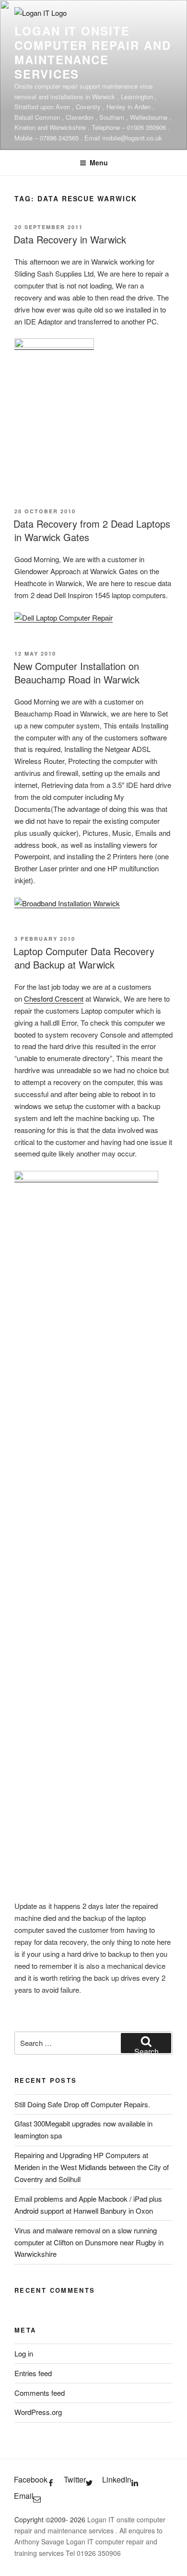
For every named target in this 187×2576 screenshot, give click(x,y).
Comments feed (40, 2393)
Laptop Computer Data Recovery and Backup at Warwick (84, 958)
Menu (99, 162)
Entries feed (33, 2373)
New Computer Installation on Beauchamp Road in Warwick (76, 673)
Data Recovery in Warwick (70, 239)
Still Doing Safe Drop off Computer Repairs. (82, 2104)
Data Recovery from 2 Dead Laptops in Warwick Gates (92, 530)
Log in (24, 2353)
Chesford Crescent (54, 999)
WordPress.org (38, 2412)
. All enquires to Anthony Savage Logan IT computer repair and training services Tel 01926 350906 (88, 2541)
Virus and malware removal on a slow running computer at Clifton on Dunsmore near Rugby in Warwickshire (89, 2242)
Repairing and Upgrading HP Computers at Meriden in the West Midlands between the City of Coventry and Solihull (92, 2167)
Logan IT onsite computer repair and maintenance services (93, 52)
